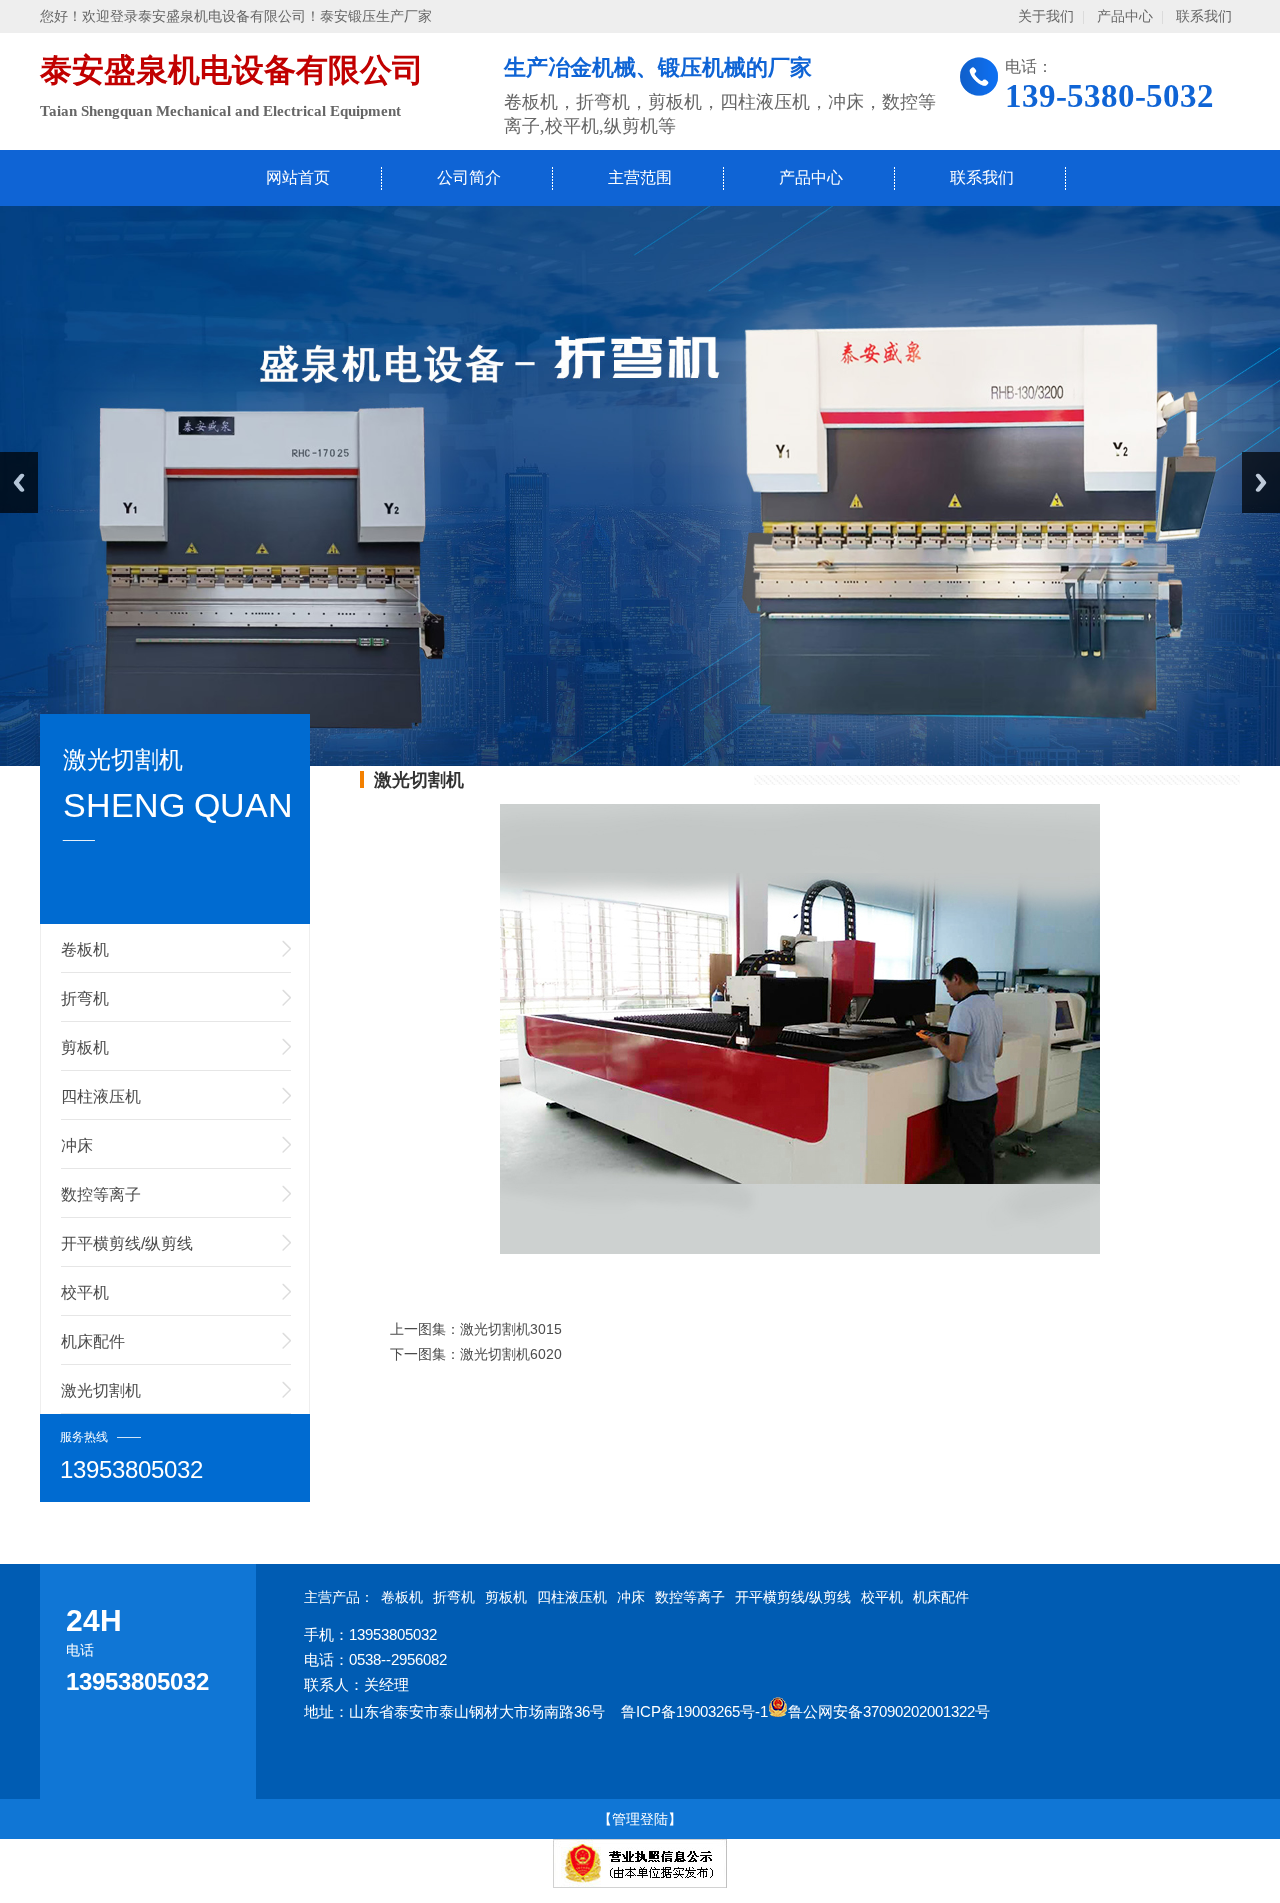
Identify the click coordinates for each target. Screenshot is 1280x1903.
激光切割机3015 (511, 1329)
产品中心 (1125, 16)
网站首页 (298, 177)
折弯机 (85, 998)
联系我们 (1204, 16)
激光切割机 (101, 1390)
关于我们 (1046, 16)
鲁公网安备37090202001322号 (889, 1711)
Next (1261, 482)
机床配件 (93, 1341)
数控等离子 (101, 1194)
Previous (19, 482)
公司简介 (469, 177)
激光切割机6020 (511, 1354)
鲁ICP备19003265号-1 (694, 1711)
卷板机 (85, 949)
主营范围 (640, 177)
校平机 (85, 1292)
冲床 (77, 1145)
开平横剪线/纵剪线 (127, 1243)
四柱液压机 (101, 1096)
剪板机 (85, 1047)
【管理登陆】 (640, 1819)
